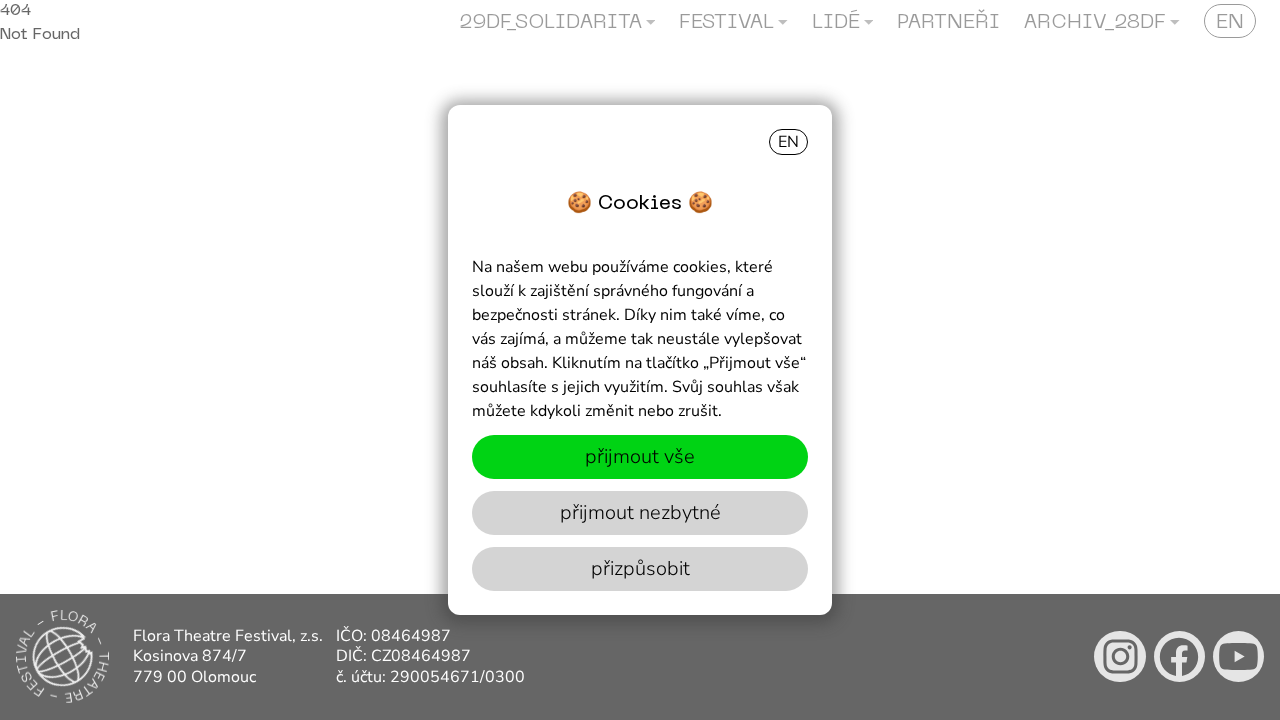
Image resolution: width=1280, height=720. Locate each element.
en (788, 142)
